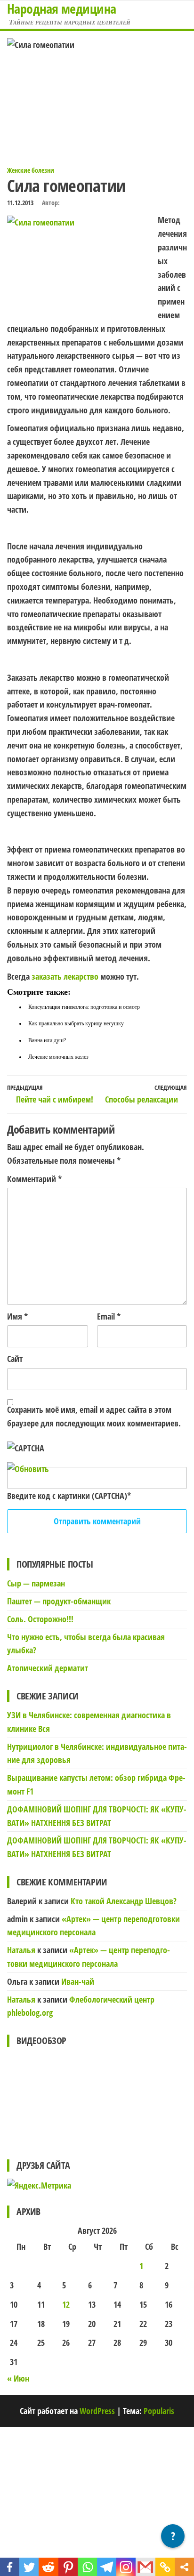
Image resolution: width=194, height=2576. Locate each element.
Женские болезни (31, 170)
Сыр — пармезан (36, 1583)
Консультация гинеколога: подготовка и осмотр (84, 1007)
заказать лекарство (65, 976)
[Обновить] (28, 1469)
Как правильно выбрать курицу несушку (76, 1023)
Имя (17, 1316)
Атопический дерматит (48, 1668)
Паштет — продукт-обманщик (59, 1601)
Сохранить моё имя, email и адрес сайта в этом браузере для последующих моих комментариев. (94, 1416)
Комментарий (34, 1179)
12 (66, 2304)
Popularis (159, 2411)
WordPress (97, 2411)
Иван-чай (78, 1981)
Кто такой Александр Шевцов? (124, 1901)
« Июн (18, 2378)
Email (109, 1316)
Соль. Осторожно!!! (40, 1619)
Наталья (21, 1950)
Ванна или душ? (47, 1040)
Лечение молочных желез (58, 1057)
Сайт (15, 1359)
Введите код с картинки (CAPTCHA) (67, 1496)
